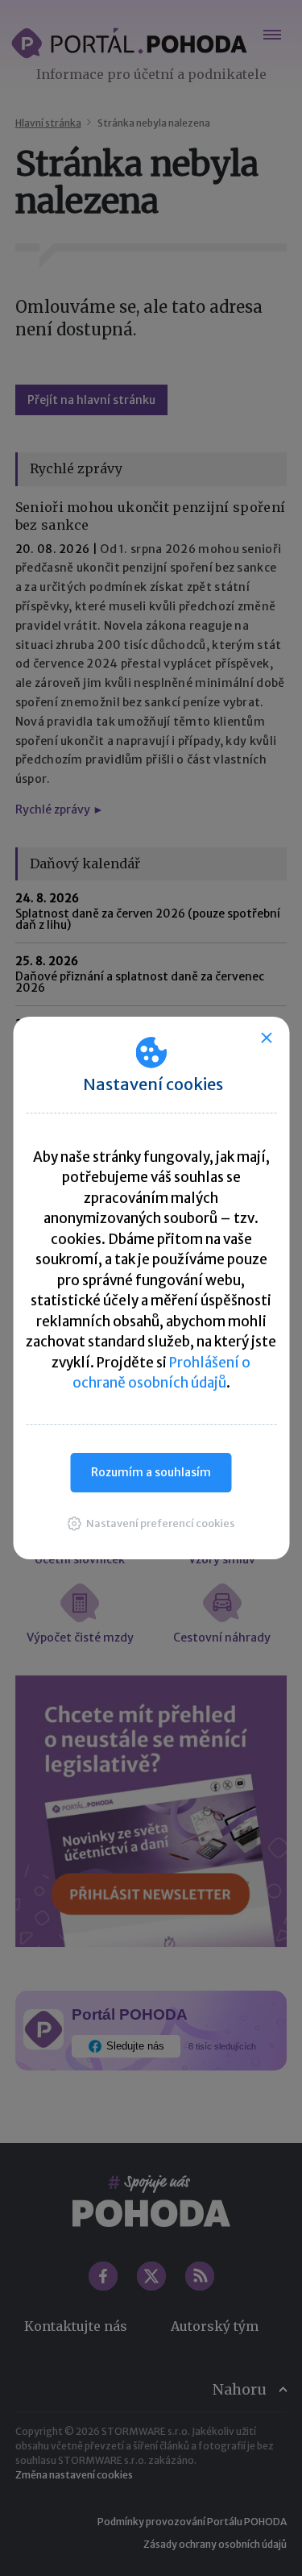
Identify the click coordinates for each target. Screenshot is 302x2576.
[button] (151, 1523)
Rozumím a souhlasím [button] (151, 1472)
